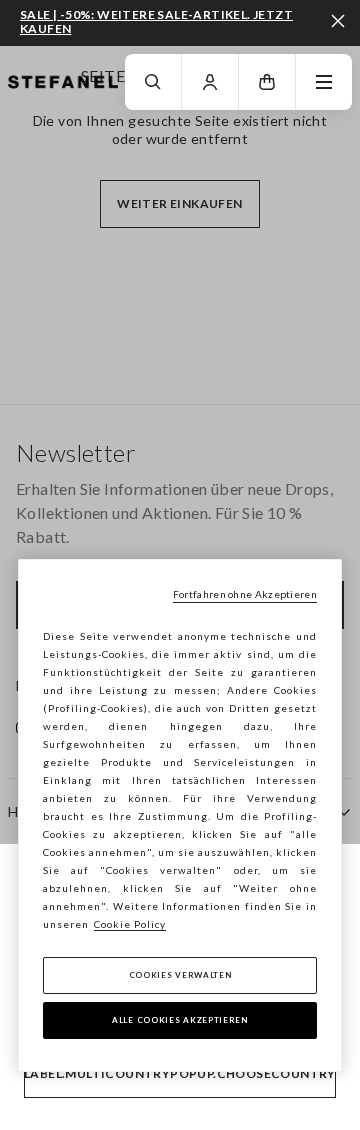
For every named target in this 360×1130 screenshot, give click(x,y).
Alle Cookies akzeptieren (180, 1020)
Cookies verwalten (180, 975)
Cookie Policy (130, 924)
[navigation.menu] (324, 82)
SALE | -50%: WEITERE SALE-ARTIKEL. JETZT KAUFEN (156, 21)
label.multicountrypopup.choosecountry (180, 1073)
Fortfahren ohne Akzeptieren (245, 594)
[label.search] (153, 82)
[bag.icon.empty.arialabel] (267, 82)
